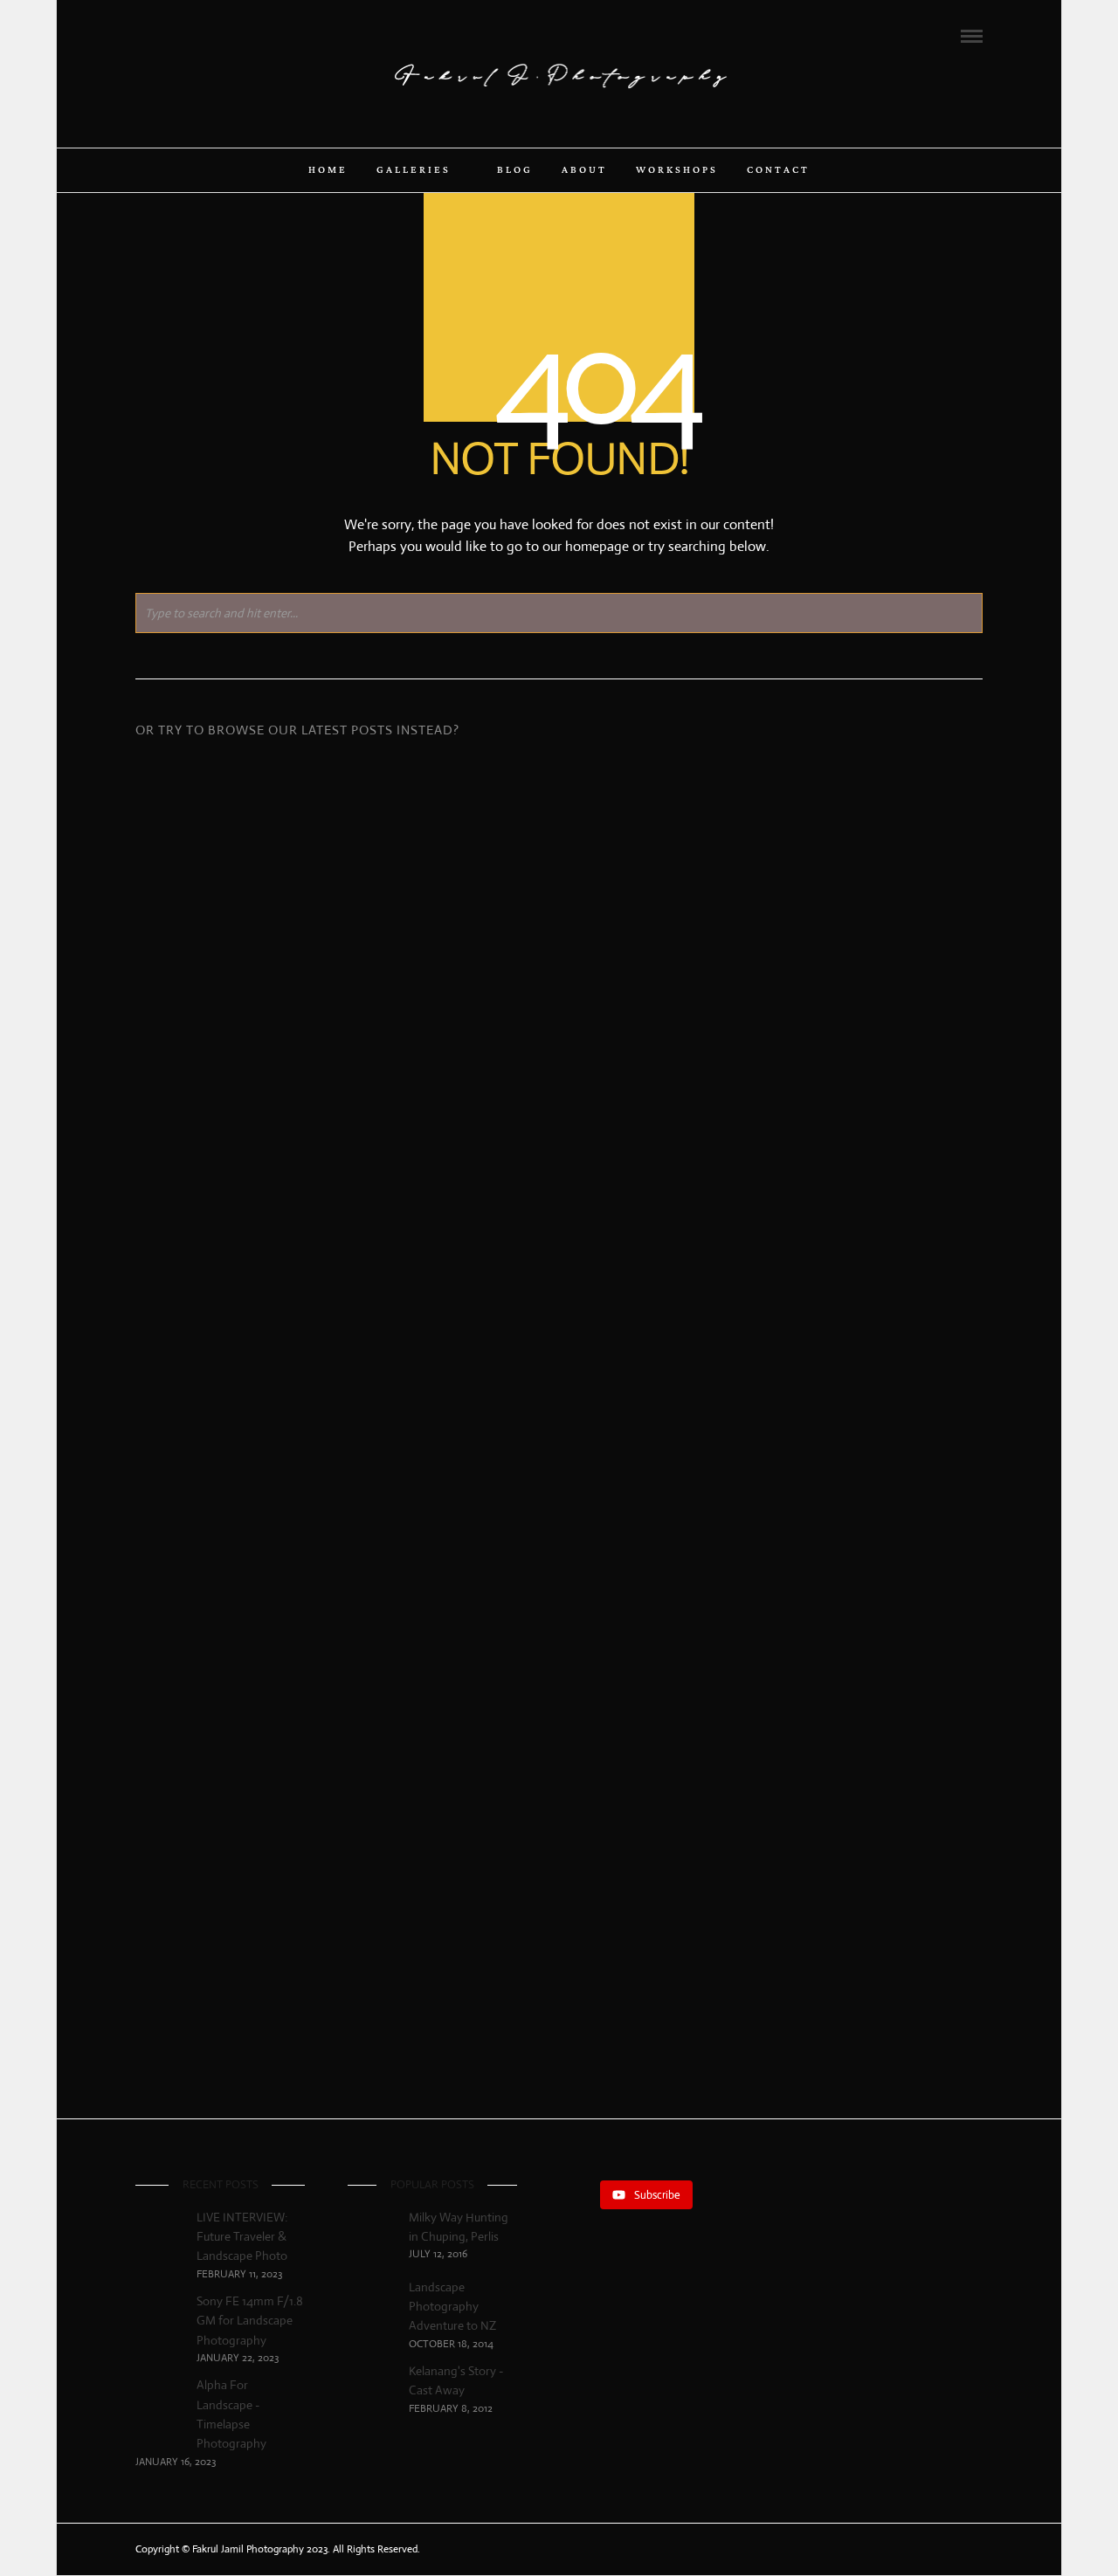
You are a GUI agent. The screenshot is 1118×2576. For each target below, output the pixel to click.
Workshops (677, 170)
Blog (515, 170)
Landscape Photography (312, 1027)
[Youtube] (189, 35)
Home (328, 170)
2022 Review (559, 1019)
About (584, 170)
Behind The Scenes (884, 1073)
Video (307, 1273)
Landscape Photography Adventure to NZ (452, 2307)
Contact (778, 170)
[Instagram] (212, 35)
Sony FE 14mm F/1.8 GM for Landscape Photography (250, 2321)
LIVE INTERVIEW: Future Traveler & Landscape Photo (270, 974)
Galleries (414, 170)
